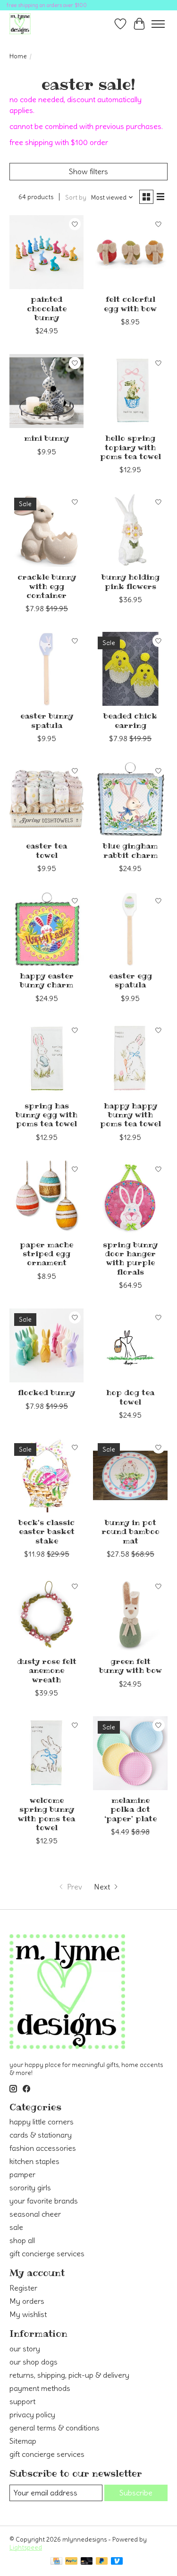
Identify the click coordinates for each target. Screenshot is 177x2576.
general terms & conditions (55, 2428)
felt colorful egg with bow (130, 303)
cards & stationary (41, 2135)
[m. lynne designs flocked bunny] (46, 1345)
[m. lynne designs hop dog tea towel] (130, 1345)
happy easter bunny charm (47, 980)
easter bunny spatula (47, 720)
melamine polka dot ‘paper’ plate (131, 1809)
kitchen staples (34, 2161)
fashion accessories (43, 2148)
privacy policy (32, 2414)
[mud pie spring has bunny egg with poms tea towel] (46, 1059)
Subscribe (136, 2493)
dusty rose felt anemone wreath (47, 1670)
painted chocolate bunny (47, 308)
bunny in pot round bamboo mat (131, 1531)
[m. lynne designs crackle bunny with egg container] (46, 530)
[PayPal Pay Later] (102, 2562)
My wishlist (28, 2314)
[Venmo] (117, 2562)
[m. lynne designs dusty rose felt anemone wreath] (46, 1614)
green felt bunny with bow (131, 1666)
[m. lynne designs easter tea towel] (46, 799)
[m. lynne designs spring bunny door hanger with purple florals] (130, 1198)
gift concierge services (47, 2253)
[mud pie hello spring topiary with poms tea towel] (130, 391)
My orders (27, 2301)
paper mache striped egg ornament (46, 1253)
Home (18, 56)
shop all (22, 2240)
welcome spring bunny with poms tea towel (46, 1814)
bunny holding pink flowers (131, 581)
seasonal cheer (35, 2214)
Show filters (88, 171)
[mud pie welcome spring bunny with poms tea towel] (46, 1753)
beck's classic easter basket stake (46, 1531)
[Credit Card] (56, 2562)
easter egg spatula (131, 980)
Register (23, 2288)
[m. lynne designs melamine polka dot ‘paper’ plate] (130, 1753)
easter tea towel (46, 850)
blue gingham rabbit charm (130, 850)
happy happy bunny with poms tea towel (131, 1114)
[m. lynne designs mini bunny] (46, 391)
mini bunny (46, 438)
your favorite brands (44, 2201)
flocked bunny (46, 1392)
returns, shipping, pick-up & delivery (69, 2375)
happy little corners (42, 2122)
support (22, 2401)
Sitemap (23, 2441)
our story (25, 2349)
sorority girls (30, 2188)
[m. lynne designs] (20, 24)
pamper (22, 2174)
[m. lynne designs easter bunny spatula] (46, 669)
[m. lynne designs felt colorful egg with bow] (130, 252)
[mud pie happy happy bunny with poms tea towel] (130, 1059)
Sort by (76, 198)
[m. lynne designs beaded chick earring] (130, 669)
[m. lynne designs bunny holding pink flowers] (130, 530)
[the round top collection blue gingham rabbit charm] (130, 799)
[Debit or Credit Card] (87, 2562)
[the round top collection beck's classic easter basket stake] (46, 1475)
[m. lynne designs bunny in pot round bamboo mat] (130, 1475)
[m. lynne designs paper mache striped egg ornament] (46, 1198)
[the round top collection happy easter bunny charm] (46, 929)
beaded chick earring (130, 720)
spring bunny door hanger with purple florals (130, 1258)
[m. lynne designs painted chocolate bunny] (46, 252)
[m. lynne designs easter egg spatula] (130, 929)
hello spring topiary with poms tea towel (131, 447)
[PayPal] (71, 2562)
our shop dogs (34, 2362)
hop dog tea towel (130, 1397)
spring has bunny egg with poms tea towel (46, 1114)
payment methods (40, 2388)
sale (16, 2227)
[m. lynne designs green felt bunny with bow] (130, 1614)
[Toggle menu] (158, 24)
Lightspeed (26, 2548)
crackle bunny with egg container (47, 586)
